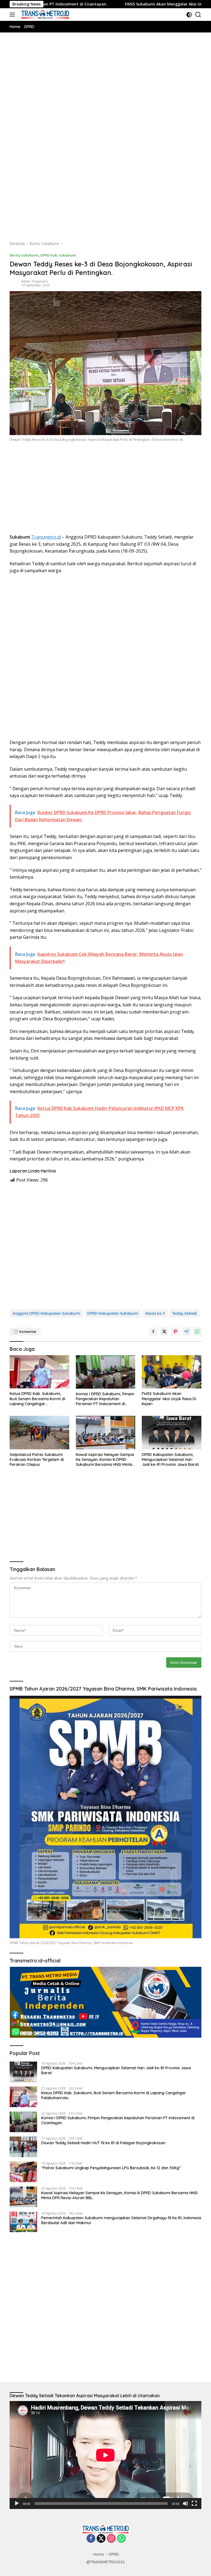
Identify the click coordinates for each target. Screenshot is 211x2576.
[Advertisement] (105, 95)
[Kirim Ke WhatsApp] (197, 1332)
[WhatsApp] (121, 2539)
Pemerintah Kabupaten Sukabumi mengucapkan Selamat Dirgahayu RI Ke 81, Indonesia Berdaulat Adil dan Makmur (121, 2220)
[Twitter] (101, 2539)
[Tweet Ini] (164, 1332)
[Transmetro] (45, 15)
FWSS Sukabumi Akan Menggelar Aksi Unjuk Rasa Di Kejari (115, 4)
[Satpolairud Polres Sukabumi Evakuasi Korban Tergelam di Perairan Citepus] (39, 1433)
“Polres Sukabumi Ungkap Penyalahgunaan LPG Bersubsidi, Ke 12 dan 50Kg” (111, 2168)
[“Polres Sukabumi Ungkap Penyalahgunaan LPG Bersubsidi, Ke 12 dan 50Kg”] (23, 2172)
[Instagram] (111, 2539)
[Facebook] (91, 2539)
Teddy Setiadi (184, 1313)
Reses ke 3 (155, 1313)
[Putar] (17, 2503)
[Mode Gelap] (189, 15)
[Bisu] (185, 2503)
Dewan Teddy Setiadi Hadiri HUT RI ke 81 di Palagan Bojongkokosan (104, 2143)
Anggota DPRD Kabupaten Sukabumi (46, 1313)
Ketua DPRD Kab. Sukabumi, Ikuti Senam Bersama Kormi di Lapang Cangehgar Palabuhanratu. (37, 1399)
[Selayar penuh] (194, 2503)
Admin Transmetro (35, 281)
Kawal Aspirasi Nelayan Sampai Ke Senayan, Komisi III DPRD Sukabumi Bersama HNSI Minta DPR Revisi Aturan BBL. (105, 1460)
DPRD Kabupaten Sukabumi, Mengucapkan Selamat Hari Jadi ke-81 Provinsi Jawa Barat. (171, 1460)
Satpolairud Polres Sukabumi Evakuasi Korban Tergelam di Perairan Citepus (37, 1460)
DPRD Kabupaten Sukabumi (113, 1313)
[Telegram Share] (186, 1332)
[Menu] (13, 15)
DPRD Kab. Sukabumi (58, 255)
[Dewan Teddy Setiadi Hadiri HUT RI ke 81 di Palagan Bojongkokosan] (23, 2147)
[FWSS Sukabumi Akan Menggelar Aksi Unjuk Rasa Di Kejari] (172, 1372)
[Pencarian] (198, 15)
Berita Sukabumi (24, 255)
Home (98, 2554)
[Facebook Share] (153, 1332)
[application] (105, 2455)
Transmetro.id (46, 537)
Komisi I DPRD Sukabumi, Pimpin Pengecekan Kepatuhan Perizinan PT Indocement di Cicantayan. (105, 1399)
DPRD (114, 2554)
